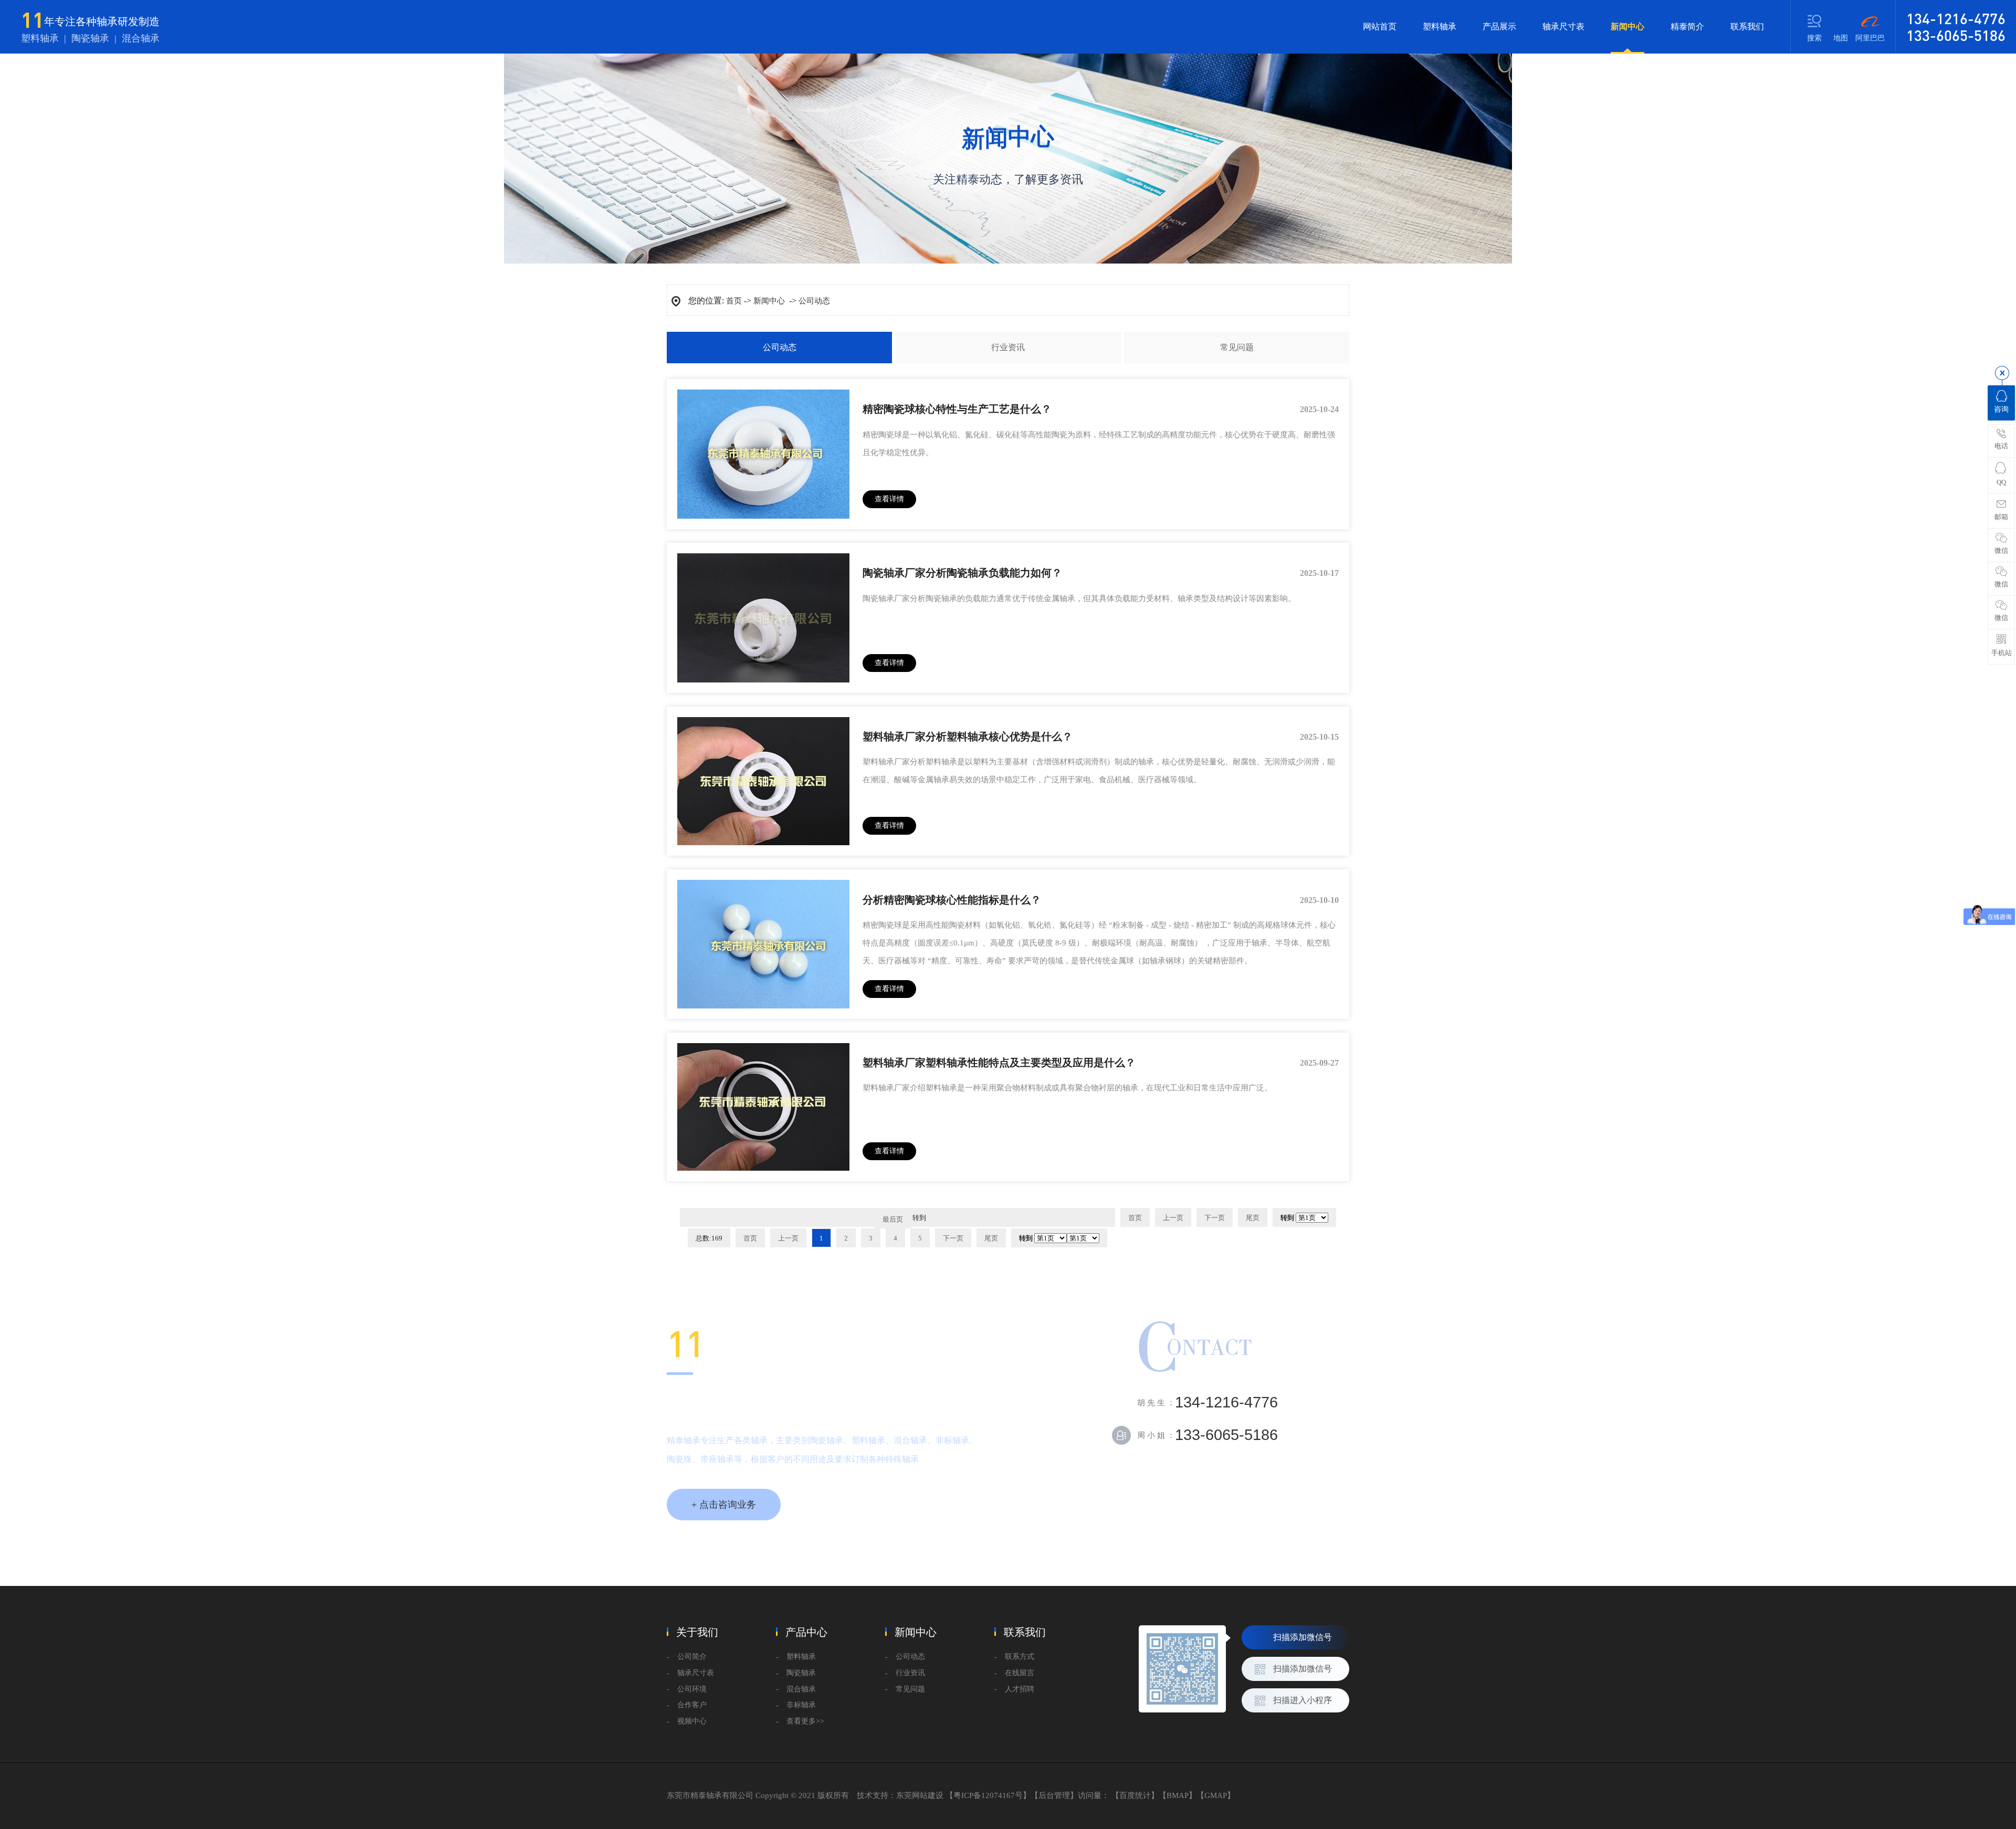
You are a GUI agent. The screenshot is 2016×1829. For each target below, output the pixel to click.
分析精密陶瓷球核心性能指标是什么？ (952, 900)
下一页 (953, 1238)
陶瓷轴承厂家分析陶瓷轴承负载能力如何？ (962, 573)
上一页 (1173, 1218)
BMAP (1178, 1795)
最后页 (893, 1219)
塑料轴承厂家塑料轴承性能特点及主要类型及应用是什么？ (999, 1063)
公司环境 (692, 1689)
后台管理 (1054, 1795)
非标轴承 (801, 1705)
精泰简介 (1687, 27)
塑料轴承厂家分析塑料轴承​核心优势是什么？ (968, 737)
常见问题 (1237, 347)
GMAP (1216, 1795)
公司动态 (814, 301)
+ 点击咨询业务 (724, 1505)
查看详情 (889, 499)
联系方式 (1020, 1657)
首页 (734, 301)
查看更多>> (805, 1721)
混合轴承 (801, 1689)
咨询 (2001, 409)
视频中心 (692, 1721)
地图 (1841, 38)
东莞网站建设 (920, 1795)
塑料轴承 (1440, 27)
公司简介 (692, 1657)
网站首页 (1380, 27)
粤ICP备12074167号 (988, 1795)
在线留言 (1020, 1673)
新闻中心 (1627, 27)
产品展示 (1499, 27)
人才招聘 (1020, 1689)
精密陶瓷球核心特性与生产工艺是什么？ (957, 409)
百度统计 (1135, 1795)
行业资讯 (1008, 347)
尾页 (991, 1238)
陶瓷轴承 (801, 1673)
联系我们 (1747, 27)
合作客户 (692, 1705)
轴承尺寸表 (1563, 27)
